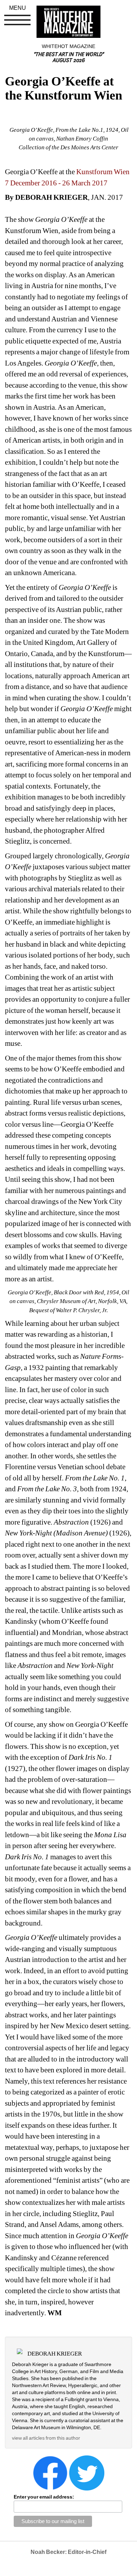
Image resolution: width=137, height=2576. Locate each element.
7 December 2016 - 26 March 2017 (56, 183)
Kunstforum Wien (103, 172)
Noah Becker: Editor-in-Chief (68, 2552)
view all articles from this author (46, 2438)
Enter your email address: (44, 2497)
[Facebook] (50, 2472)
